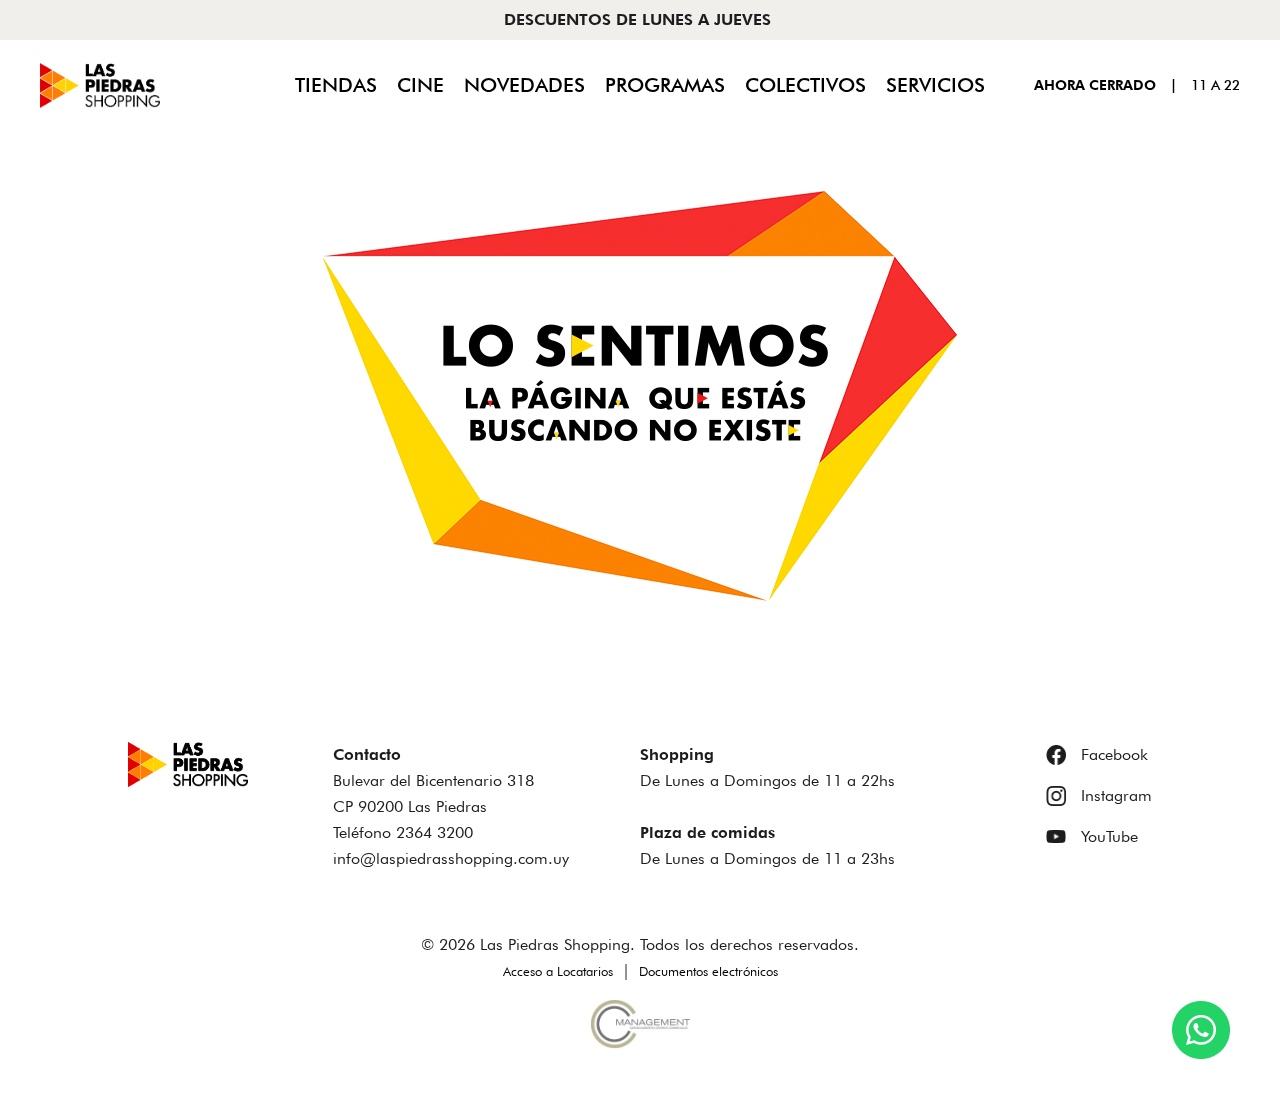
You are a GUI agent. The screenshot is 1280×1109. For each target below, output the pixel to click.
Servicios (935, 85)
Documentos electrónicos (708, 971)
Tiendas (336, 85)
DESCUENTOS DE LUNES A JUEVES (637, 19)
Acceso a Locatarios (558, 971)
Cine (420, 85)
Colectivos (805, 85)
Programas (665, 85)
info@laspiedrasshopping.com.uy (451, 858)
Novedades (524, 85)
